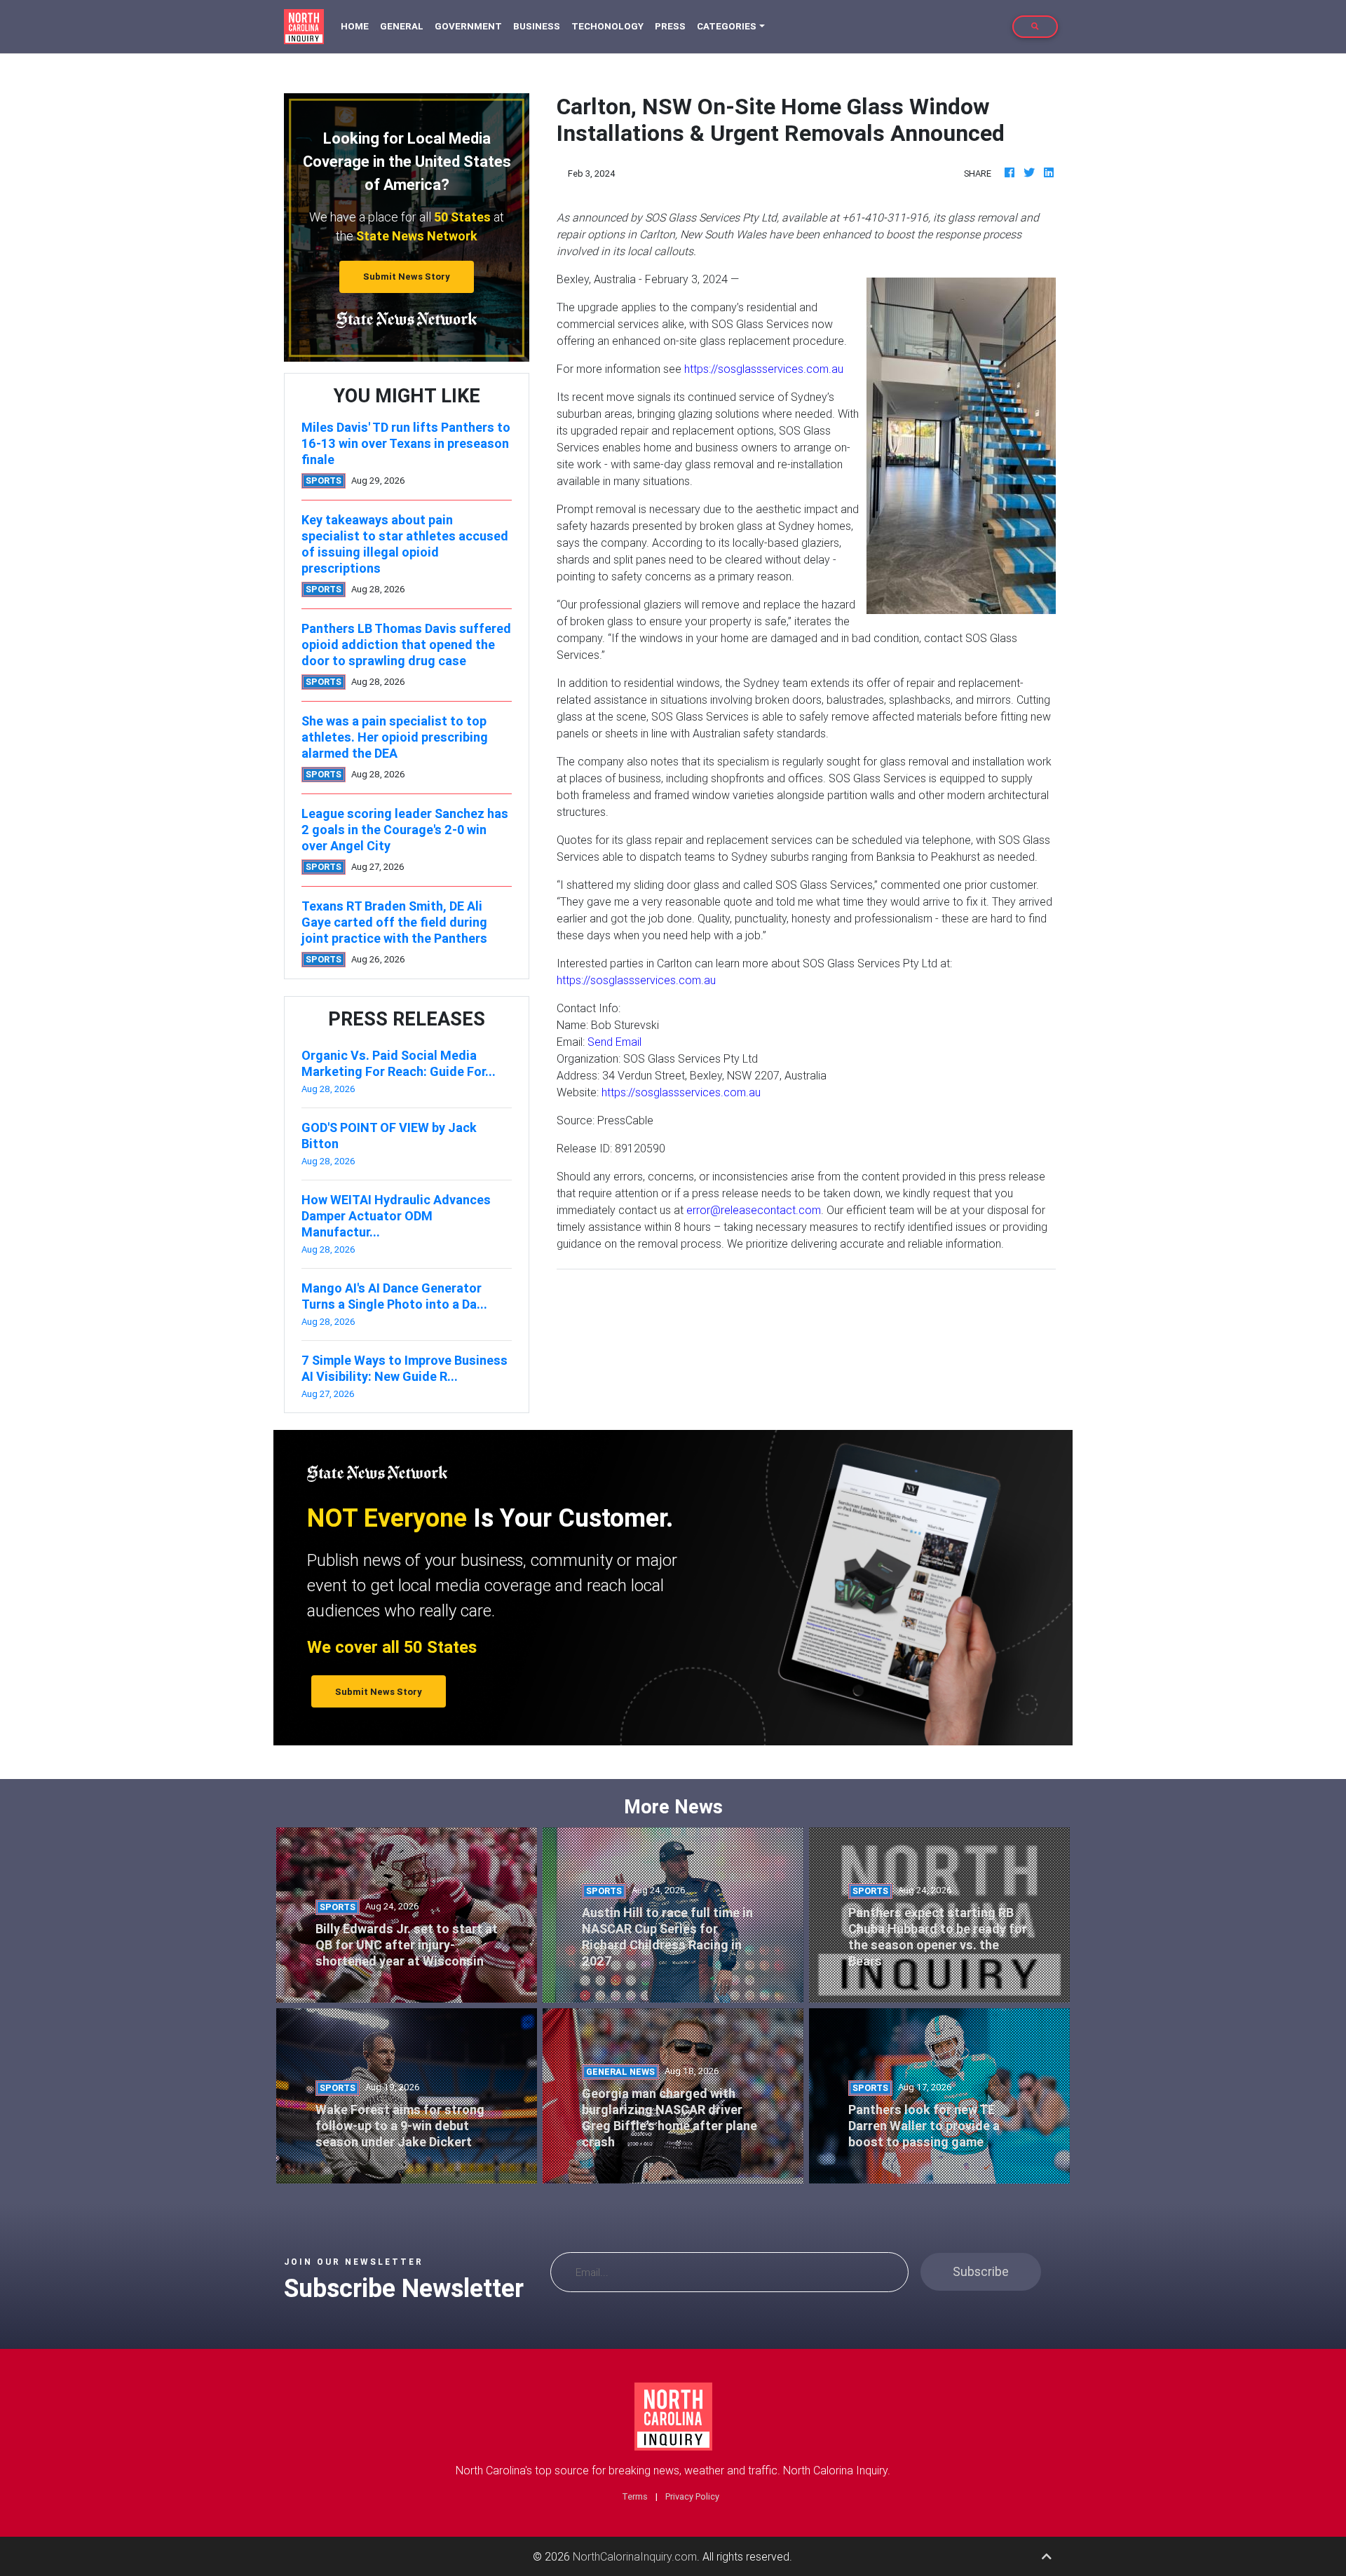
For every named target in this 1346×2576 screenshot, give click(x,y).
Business (537, 26)
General (402, 26)
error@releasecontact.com (754, 1210)
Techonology (607, 26)
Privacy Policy (692, 2496)
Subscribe (981, 2271)
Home (358, 26)
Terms (635, 2496)
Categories (727, 26)
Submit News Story (407, 277)
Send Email (614, 1042)
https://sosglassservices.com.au (764, 369)
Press (670, 26)
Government (468, 26)
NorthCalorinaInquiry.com (635, 2556)
